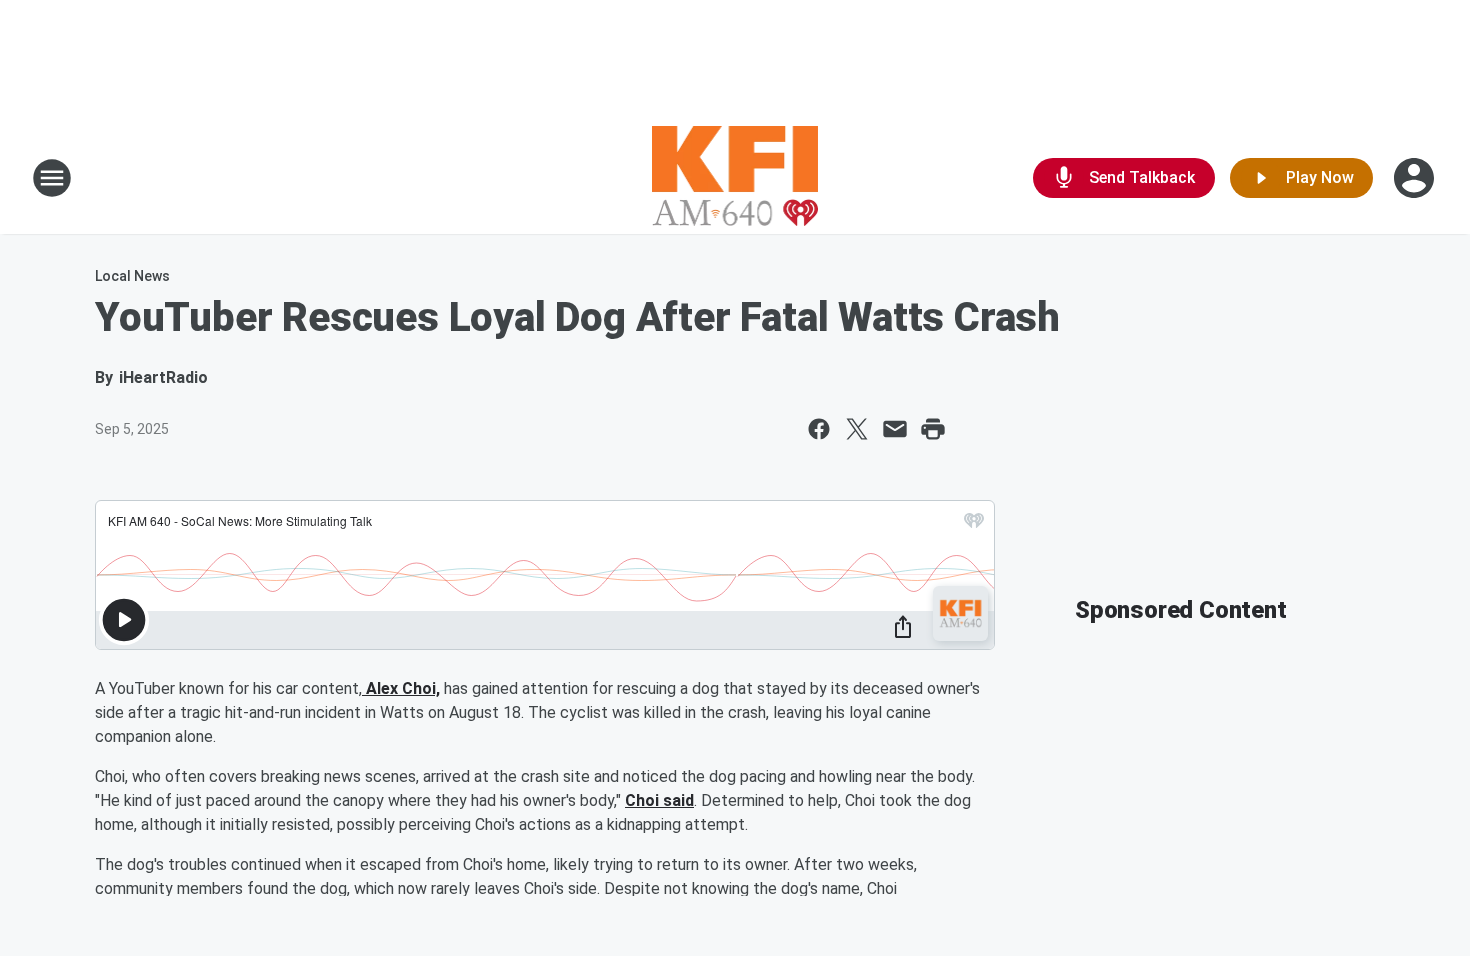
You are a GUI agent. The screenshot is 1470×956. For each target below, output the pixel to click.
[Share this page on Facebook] (819, 429)
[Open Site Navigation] (52, 178)
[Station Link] (735, 178)
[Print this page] (933, 429)
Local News (132, 276)
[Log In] (1416, 178)
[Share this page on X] (857, 429)
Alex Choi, (401, 688)
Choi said (659, 800)
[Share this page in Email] (895, 429)
